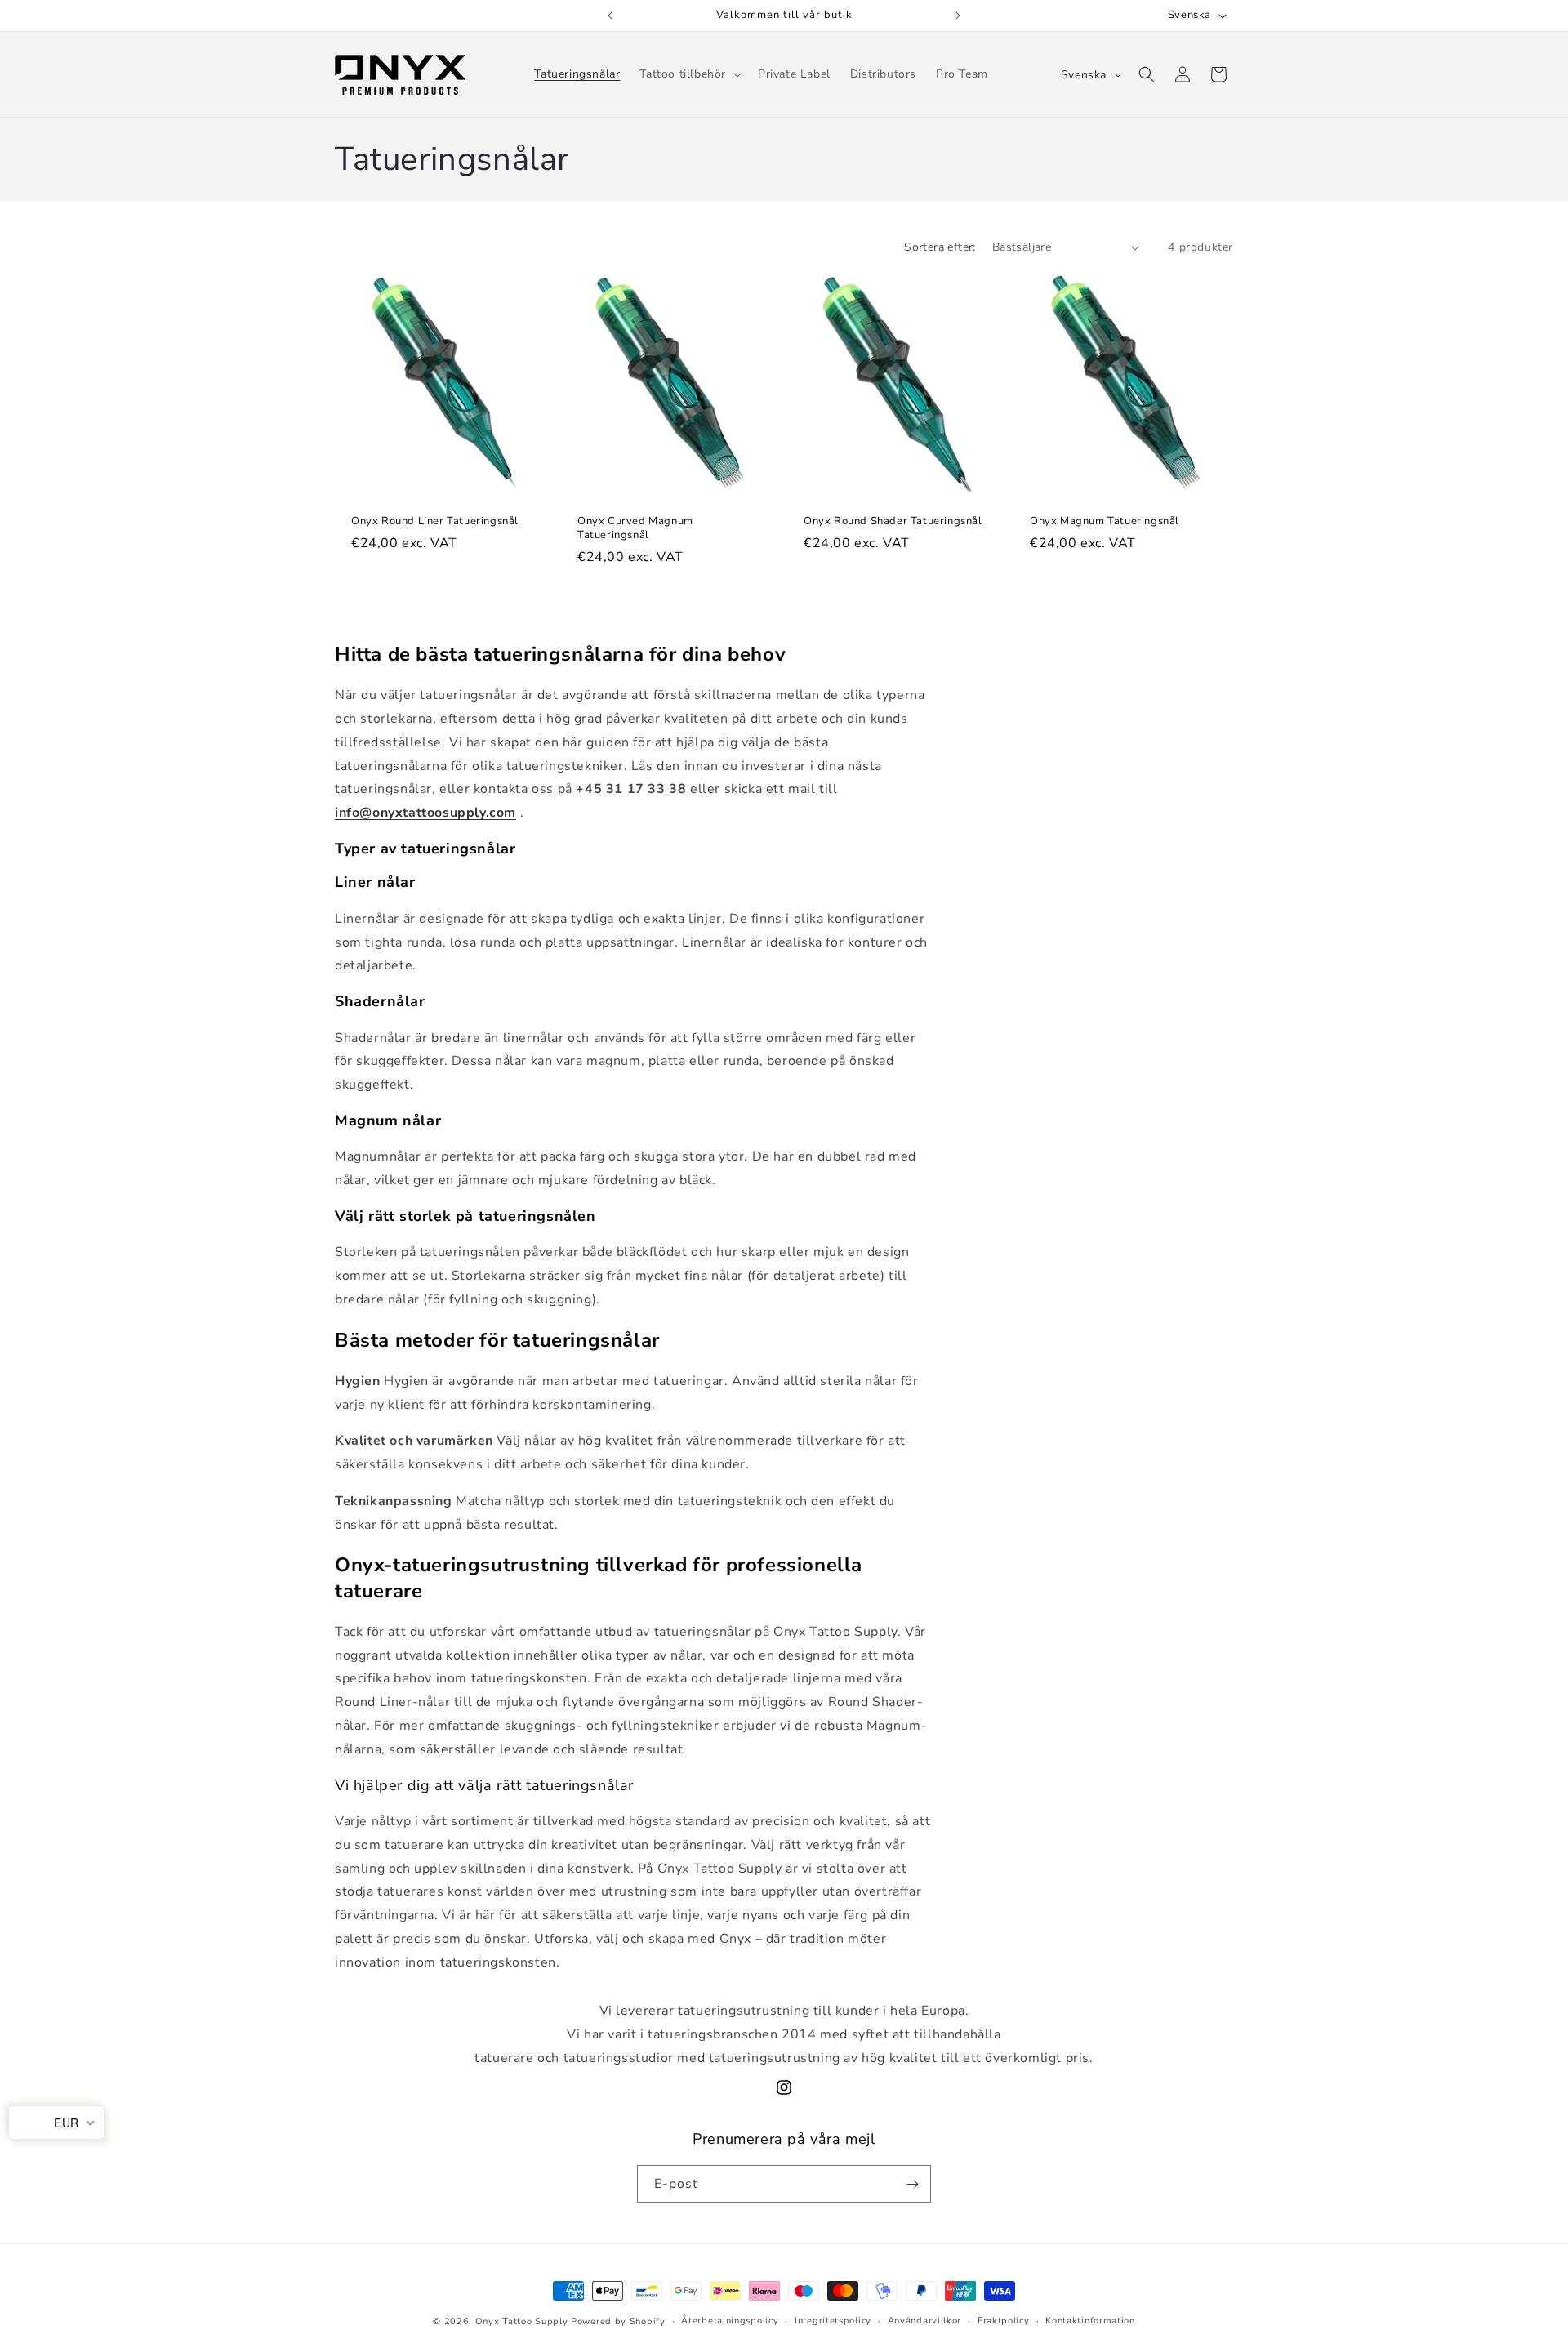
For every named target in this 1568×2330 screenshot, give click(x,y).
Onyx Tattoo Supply (522, 2321)
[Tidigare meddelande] (610, 16)
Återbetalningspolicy (730, 2321)
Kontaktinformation (1090, 2321)
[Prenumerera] (912, 2184)
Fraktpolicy (1004, 2321)
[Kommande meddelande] (958, 16)
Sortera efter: (940, 247)
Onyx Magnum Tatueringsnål (1105, 521)
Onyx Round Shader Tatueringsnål (893, 521)
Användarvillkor (925, 2321)
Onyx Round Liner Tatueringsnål (435, 521)
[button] (689, 74)
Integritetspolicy (833, 2321)
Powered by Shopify (618, 2321)
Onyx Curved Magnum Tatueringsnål (635, 528)
